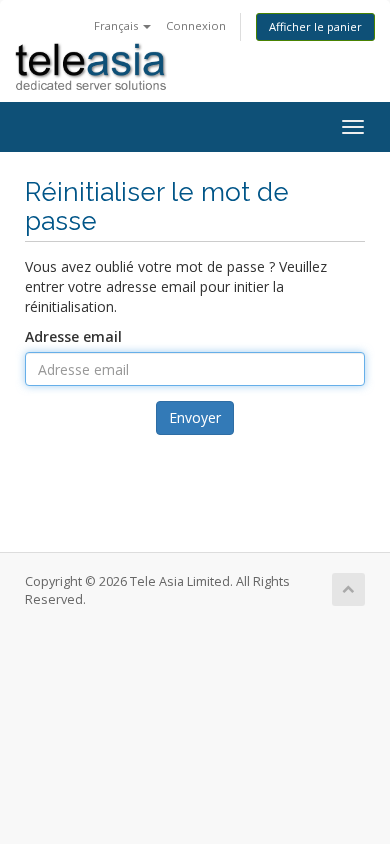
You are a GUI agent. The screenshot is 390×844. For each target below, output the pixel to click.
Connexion (196, 25)
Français (117, 25)
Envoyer (195, 417)
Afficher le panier (315, 26)
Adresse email (73, 336)
